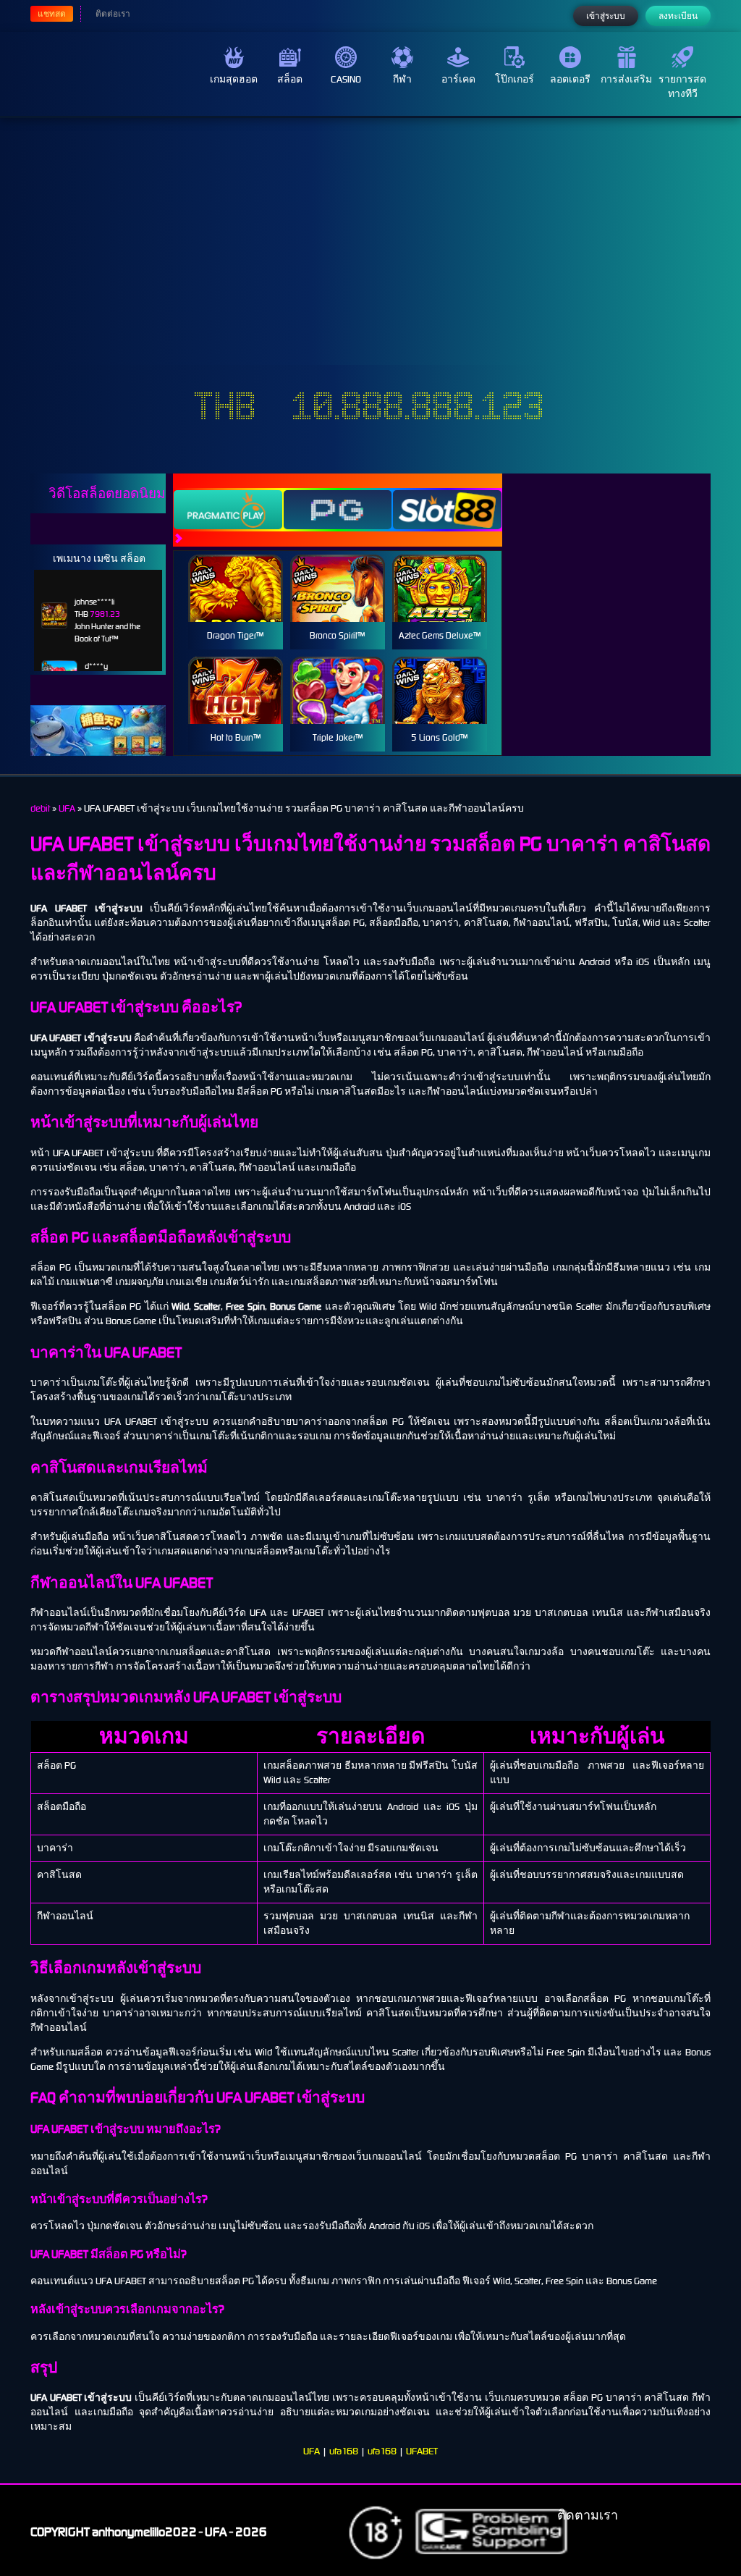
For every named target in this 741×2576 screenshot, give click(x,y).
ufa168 (344, 2451)
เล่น (235, 604)
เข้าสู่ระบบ (606, 16)
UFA (312, 2451)
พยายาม (235, 571)
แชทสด (52, 14)
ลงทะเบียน (678, 16)
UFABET (422, 2451)
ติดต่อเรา (113, 14)
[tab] (228, 510)
